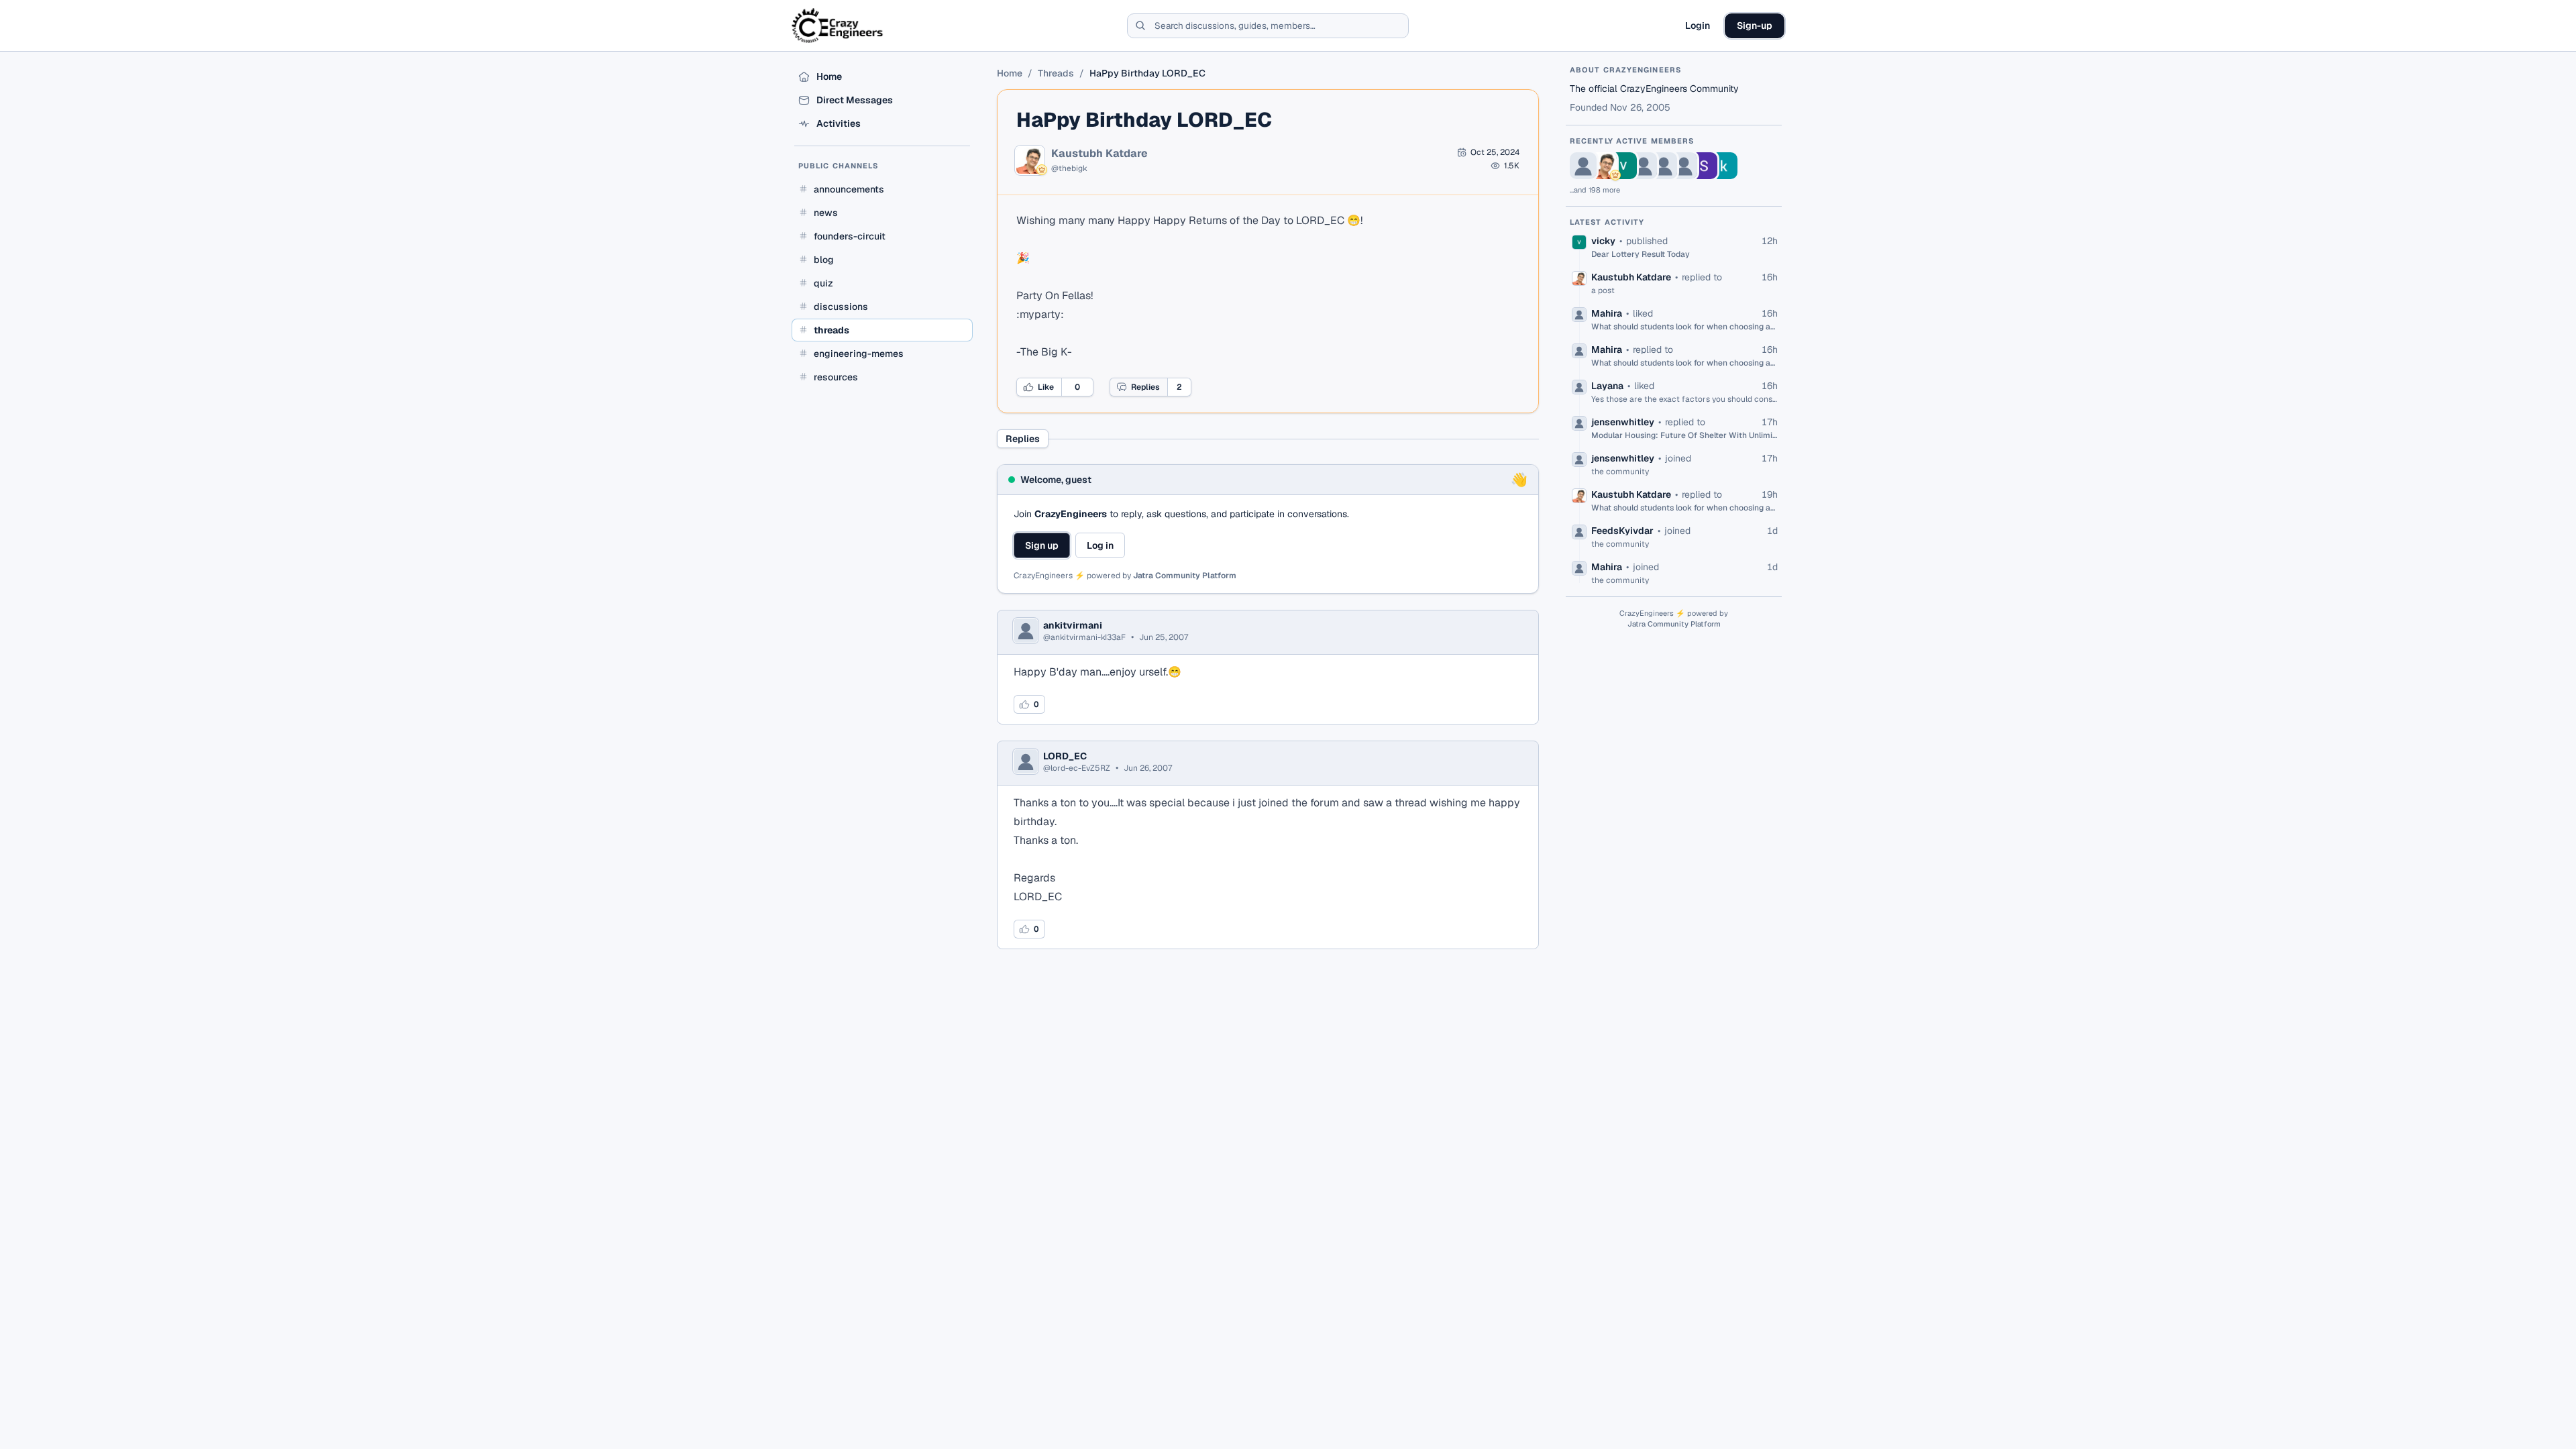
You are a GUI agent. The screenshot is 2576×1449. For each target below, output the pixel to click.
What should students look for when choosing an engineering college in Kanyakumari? (1684, 327)
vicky (1603, 241)
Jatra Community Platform (1185, 576)
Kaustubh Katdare (1099, 154)
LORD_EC (1065, 756)
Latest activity (1607, 222)
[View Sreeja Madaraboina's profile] (1704, 166)
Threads (1056, 73)
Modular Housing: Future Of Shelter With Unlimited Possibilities (1684, 435)
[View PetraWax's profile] (1583, 166)
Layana (1607, 386)
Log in (1100, 545)
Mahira (1607, 313)
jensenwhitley (1623, 422)
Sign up (1042, 545)
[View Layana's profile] (1664, 166)
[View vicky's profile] (1623, 166)
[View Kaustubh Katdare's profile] (1603, 166)
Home (1010, 73)
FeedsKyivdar (1622, 531)
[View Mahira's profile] (1644, 166)
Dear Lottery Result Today (1641, 254)
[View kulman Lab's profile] (1724, 166)
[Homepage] (838, 25)
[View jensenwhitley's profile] (1684, 166)
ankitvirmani (1073, 625)
